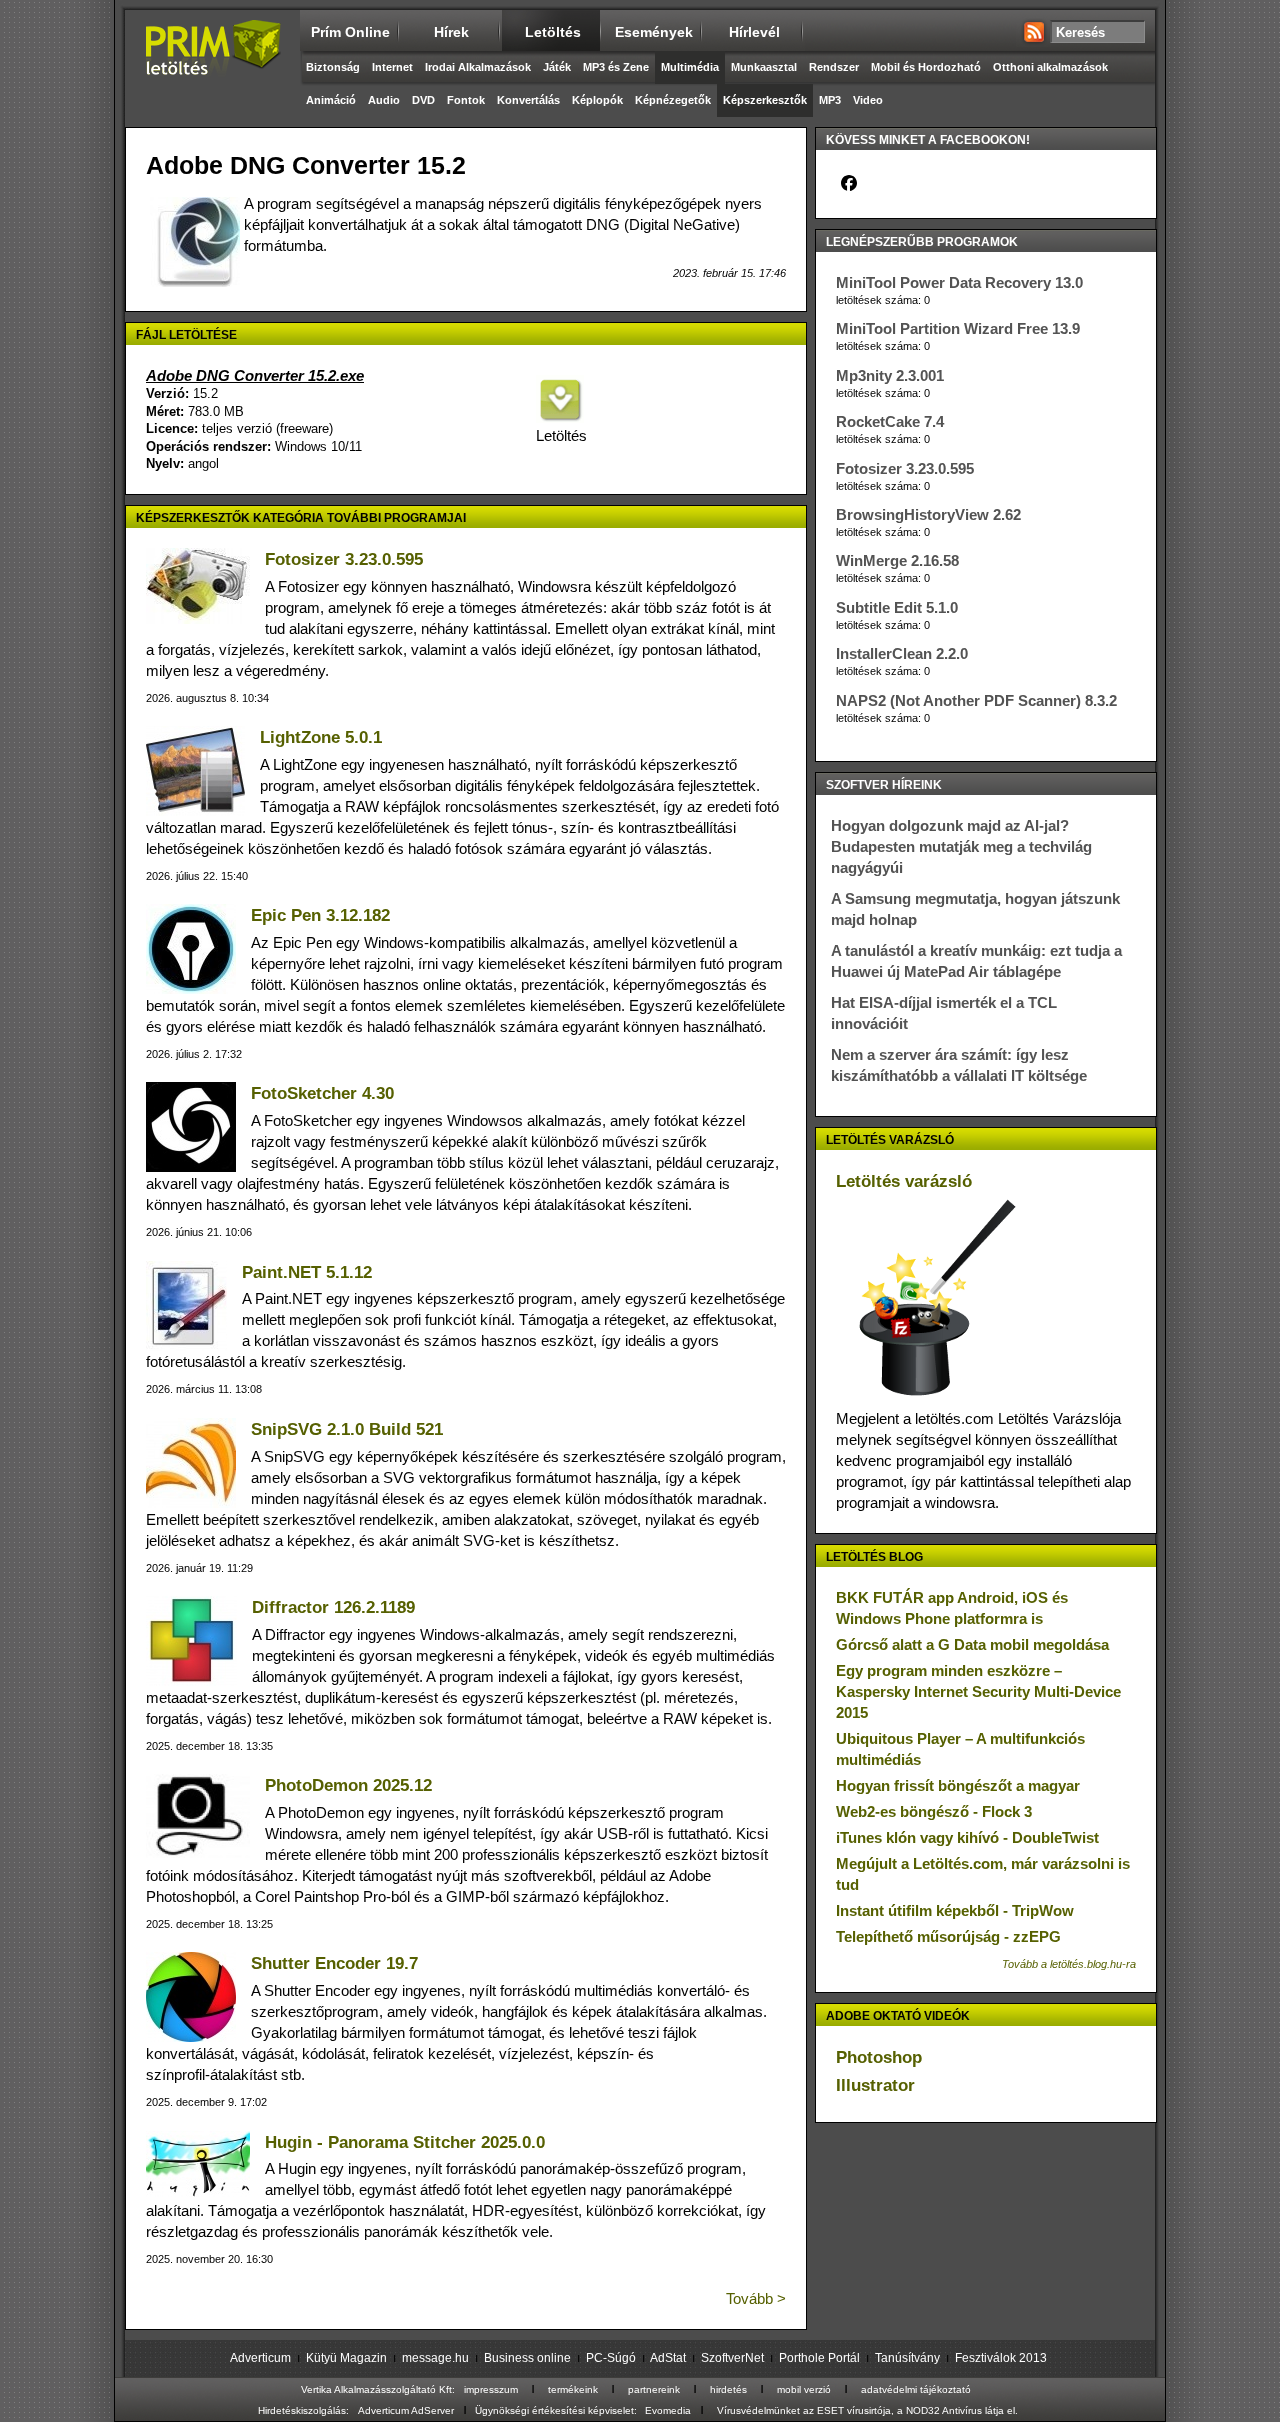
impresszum (491, 2389)
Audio (384, 100)
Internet (392, 67)
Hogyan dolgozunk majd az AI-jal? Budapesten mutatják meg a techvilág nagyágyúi (961, 846)
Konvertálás (528, 100)
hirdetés (728, 2389)
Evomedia (668, 2410)
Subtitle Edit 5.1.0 (897, 607)
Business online (527, 2358)
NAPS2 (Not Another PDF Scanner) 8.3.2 (976, 700)
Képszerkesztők (765, 100)
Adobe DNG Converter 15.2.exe (255, 375)
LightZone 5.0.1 (321, 737)
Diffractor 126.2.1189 (333, 1607)
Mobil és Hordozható (926, 67)
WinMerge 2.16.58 (897, 560)
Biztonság (333, 67)
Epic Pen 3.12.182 (320, 915)
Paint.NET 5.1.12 (307, 1272)
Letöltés (560, 435)
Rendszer (834, 67)
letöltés (553, 32)
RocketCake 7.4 (890, 421)
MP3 (830, 100)
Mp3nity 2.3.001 (890, 375)
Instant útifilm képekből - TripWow (955, 1910)
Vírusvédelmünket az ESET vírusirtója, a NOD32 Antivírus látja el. (867, 2410)
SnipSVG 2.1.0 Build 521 (347, 1429)
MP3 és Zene (616, 67)
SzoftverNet (732, 2358)
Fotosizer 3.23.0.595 (344, 559)
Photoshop (879, 2057)
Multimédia (690, 67)
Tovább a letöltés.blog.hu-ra (1069, 1964)
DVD (423, 100)
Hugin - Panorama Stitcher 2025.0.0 (405, 2142)
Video (868, 100)
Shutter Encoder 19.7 (334, 1963)
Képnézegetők (673, 100)
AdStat (668, 2358)
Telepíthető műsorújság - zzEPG (948, 1936)
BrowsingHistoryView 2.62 (928, 514)
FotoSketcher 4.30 (322, 1093)
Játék (557, 67)
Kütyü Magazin (346, 2358)
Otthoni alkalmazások (1050, 67)
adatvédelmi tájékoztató (916, 2389)
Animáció (331, 100)
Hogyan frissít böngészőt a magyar (958, 1785)
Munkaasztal (764, 67)
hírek (451, 32)
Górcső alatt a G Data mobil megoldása (972, 1644)
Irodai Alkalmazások (478, 67)
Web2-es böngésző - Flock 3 (934, 1811)
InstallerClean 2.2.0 (902, 653)
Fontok (466, 100)
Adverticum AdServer (406, 2410)
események (654, 32)
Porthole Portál (819, 2358)
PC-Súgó (611, 2358)
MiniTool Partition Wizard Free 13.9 (958, 328)
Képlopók (597, 100)
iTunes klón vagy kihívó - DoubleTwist (967, 1837)
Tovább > (756, 2298)
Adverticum (260, 2358)
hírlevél (754, 32)
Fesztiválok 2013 (1001, 2358)
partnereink (654, 2389)
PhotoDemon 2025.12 (348, 1785)
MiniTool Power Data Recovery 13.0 (959, 282)
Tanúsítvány (907, 2358)
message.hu (435, 2358)
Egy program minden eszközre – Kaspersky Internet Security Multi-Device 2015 (978, 1691)
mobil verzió (804, 2389)
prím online (350, 32)
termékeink (573, 2389)
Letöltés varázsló (904, 1181)
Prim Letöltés (212, 65)
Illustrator (875, 2085)
